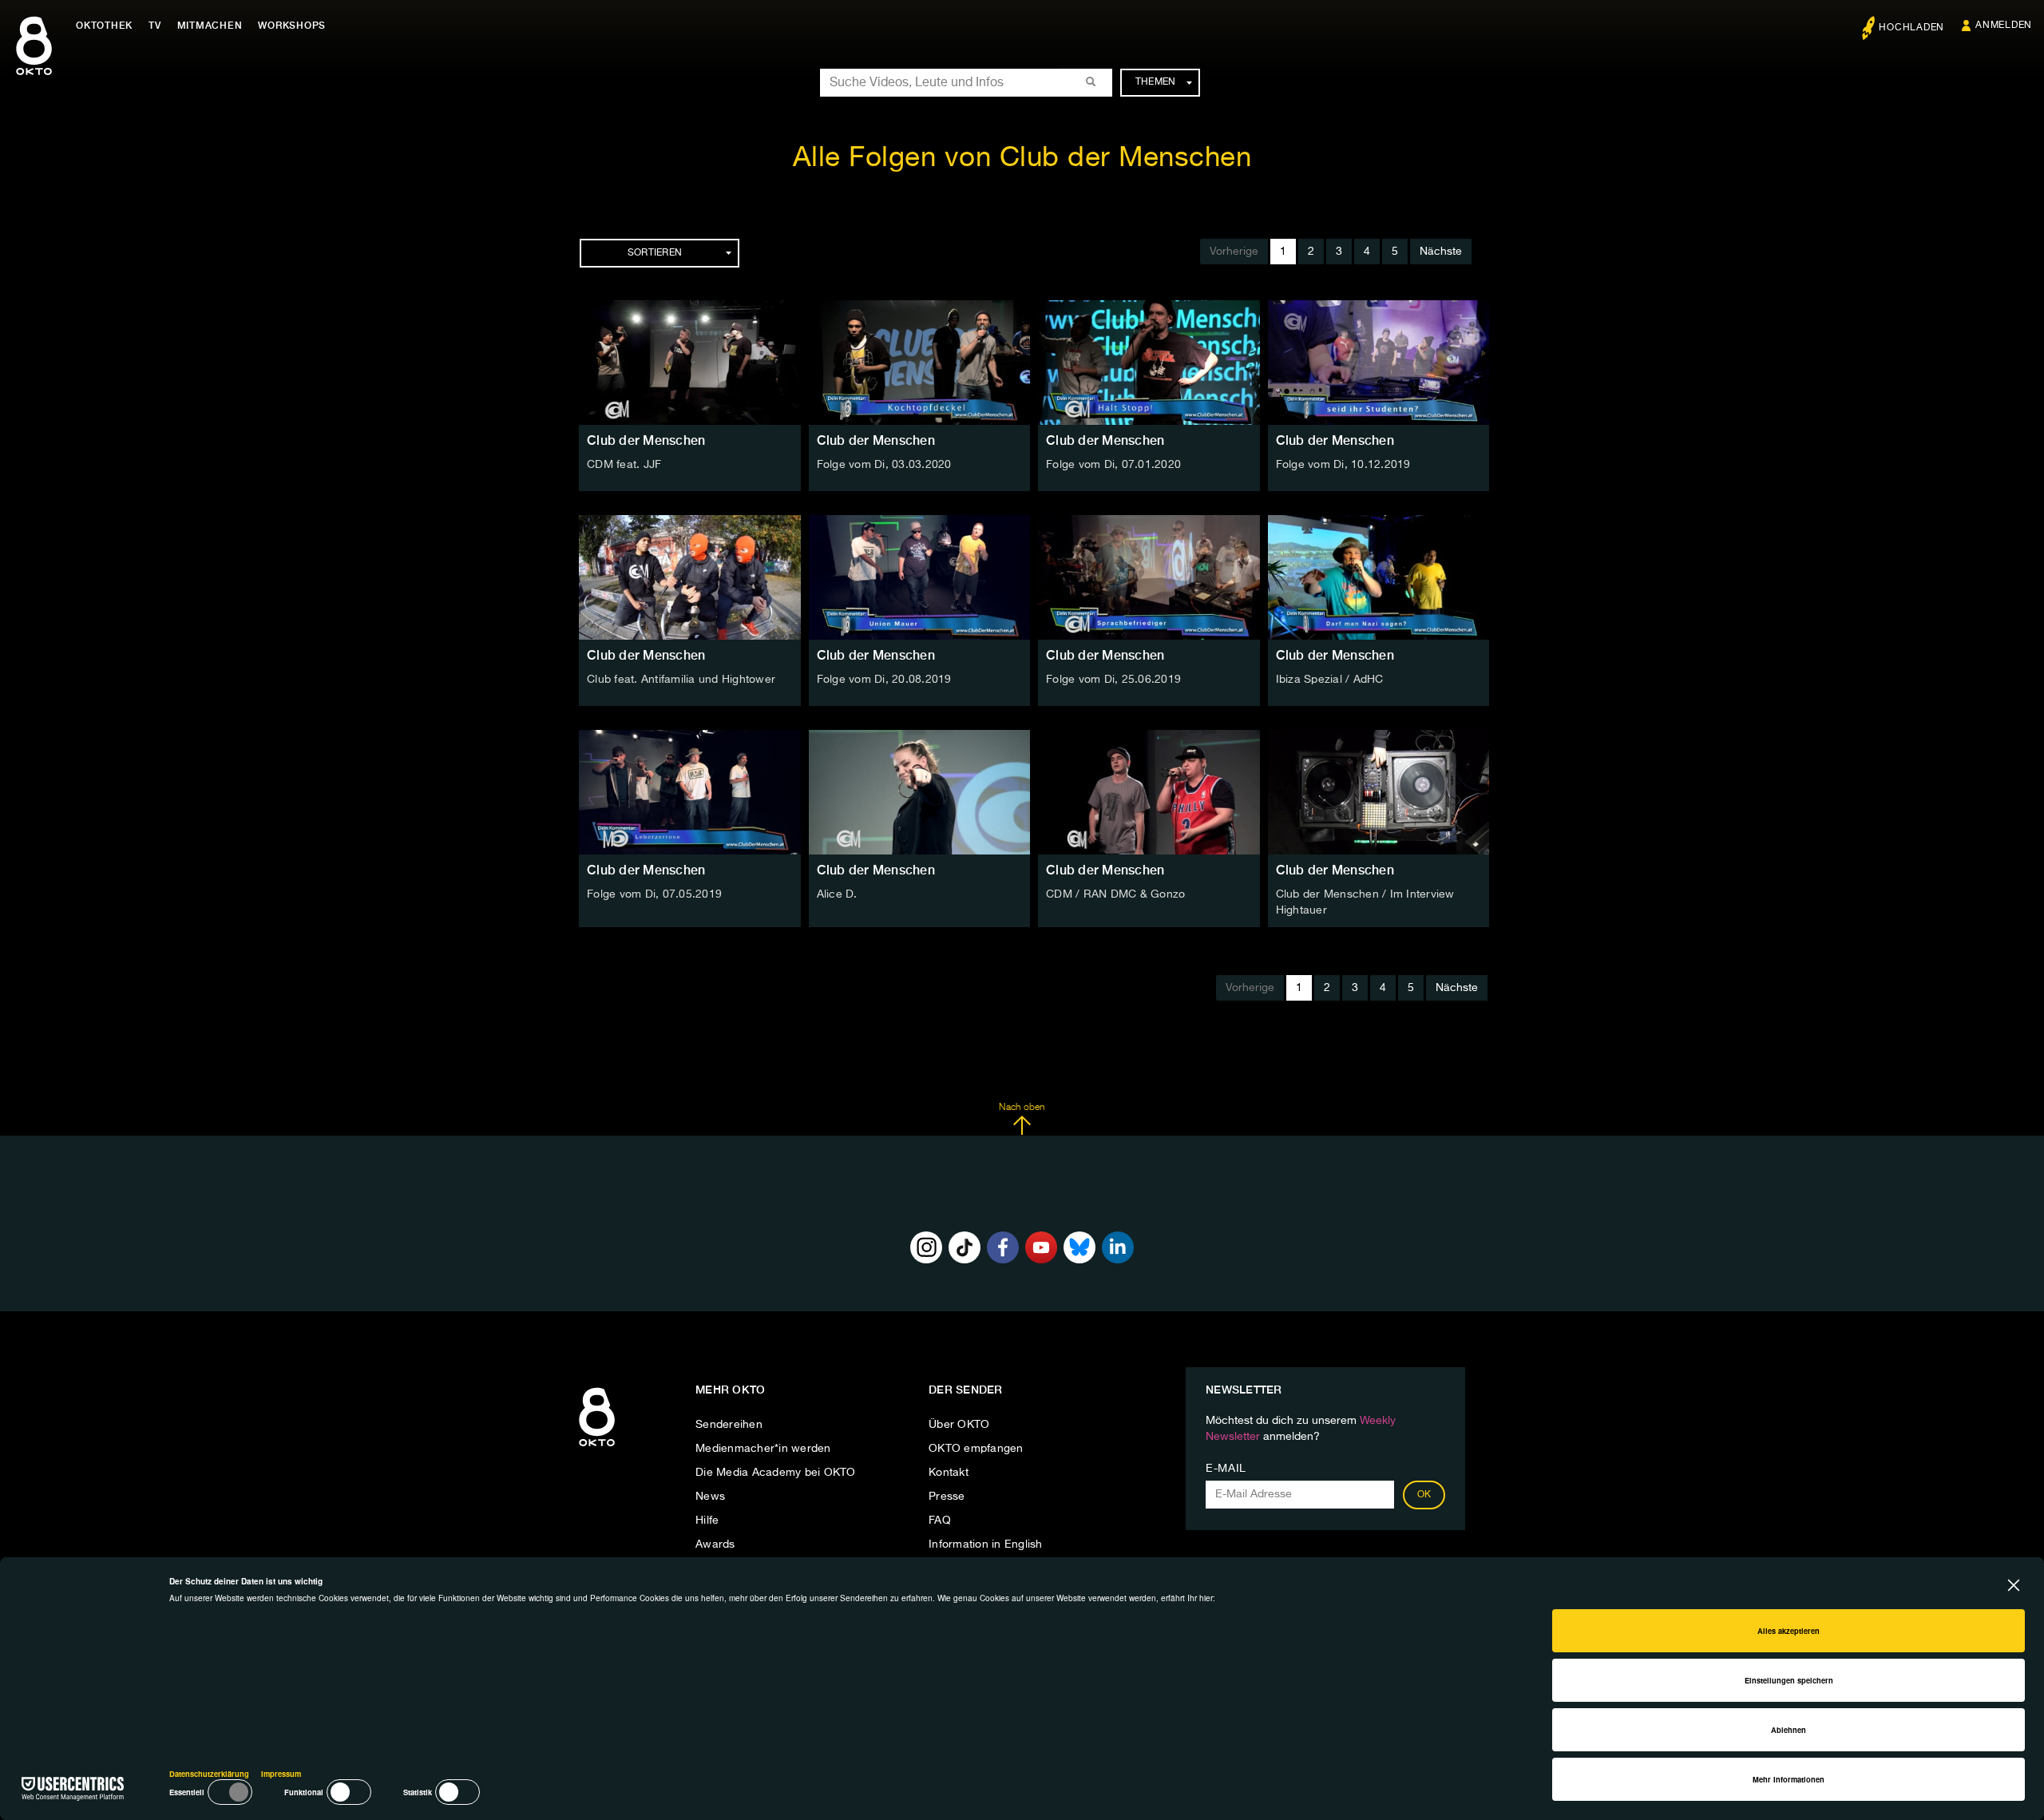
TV (155, 26)
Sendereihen (729, 1425)
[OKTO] (34, 60)
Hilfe (707, 1521)
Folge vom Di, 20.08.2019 (884, 680)
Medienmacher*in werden (763, 1449)
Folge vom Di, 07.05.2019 (654, 894)
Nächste (1441, 252)
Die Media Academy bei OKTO (776, 1473)
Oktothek (104, 26)
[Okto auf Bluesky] (1079, 1247)
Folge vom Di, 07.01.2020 (1113, 465)
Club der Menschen (646, 440)
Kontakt (949, 1473)
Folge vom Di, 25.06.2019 (1113, 680)
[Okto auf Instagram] (926, 1247)
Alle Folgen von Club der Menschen (1022, 159)
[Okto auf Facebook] (1003, 1247)
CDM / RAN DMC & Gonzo (1115, 894)
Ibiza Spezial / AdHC (1330, 680)
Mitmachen (210, 26)
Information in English (986, 1544)
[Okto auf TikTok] (965, 1247)
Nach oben (1022, 1108)
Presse (947, 1497)
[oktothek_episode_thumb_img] (690, 363)
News (710, 1497)
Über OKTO (959, 1425)
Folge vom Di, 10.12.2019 (1343, 465)
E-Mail (1226, 1469)
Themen (1156, 82)
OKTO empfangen (976, 1449)
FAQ (940, 1521)
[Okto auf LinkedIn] (1118, 1247)
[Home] (597, 1447)
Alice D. (837, 894)
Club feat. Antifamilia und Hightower (681, 680)
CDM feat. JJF (624, 465)
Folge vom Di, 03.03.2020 (884, 465)
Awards (715, 1544)
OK (1424, 1495)
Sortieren (655, 253)
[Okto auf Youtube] (1041, 1247)
